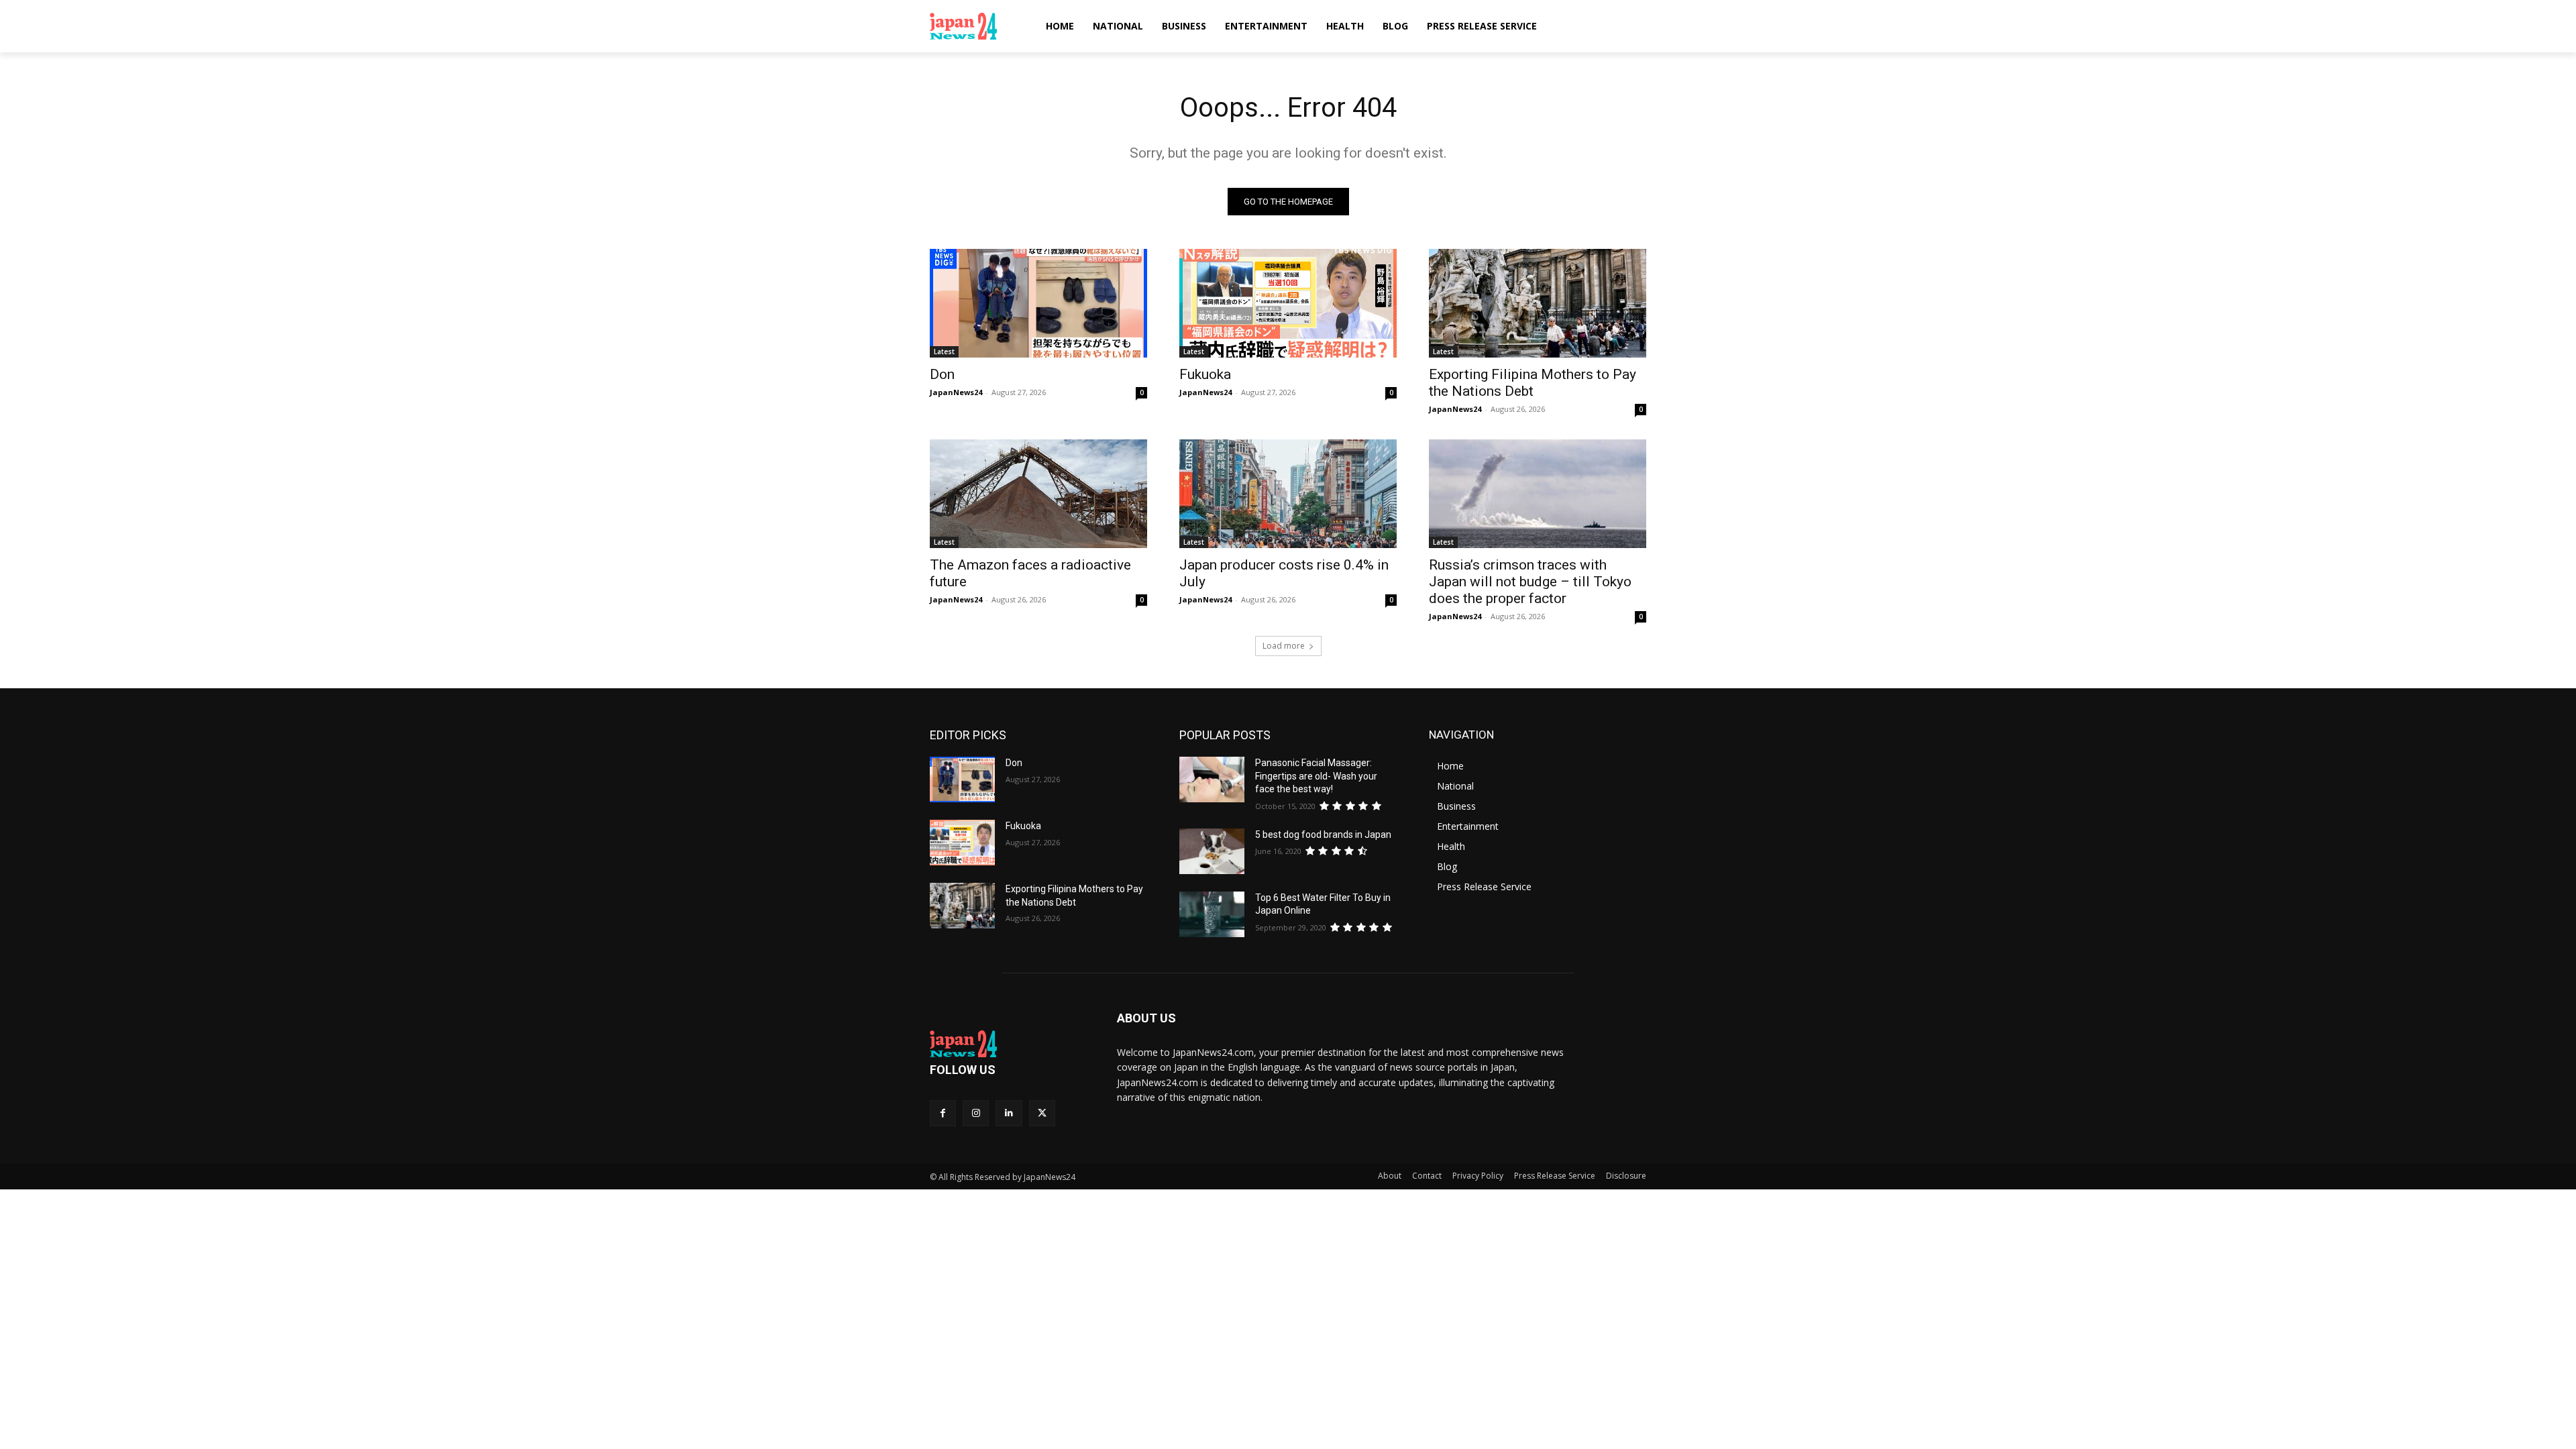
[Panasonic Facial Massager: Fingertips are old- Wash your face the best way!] (1212, 780)
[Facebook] (943, 1113)
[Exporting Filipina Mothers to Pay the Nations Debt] (1538, 303)
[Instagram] (976, 1113)
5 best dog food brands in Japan (1323, 835)
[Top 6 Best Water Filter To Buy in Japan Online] (1212, 914)
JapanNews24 (956, 392)
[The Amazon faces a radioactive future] (1038, 494)
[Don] (1038, 303)
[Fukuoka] (1288, 303)
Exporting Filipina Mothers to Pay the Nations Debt (1533, 383)
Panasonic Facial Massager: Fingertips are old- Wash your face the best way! (1316, 776)
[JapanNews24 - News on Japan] (1007, 1044)
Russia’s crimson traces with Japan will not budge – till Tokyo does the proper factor (1530, 582)
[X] (1042, 1113)
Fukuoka (1205, 374)
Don (942, 374)
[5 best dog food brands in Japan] (1212, 851)
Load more (1284, 646)
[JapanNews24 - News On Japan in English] (976, 26)
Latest (944, 352)
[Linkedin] (1009, 1113)
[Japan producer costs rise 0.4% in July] (1288, 494)
